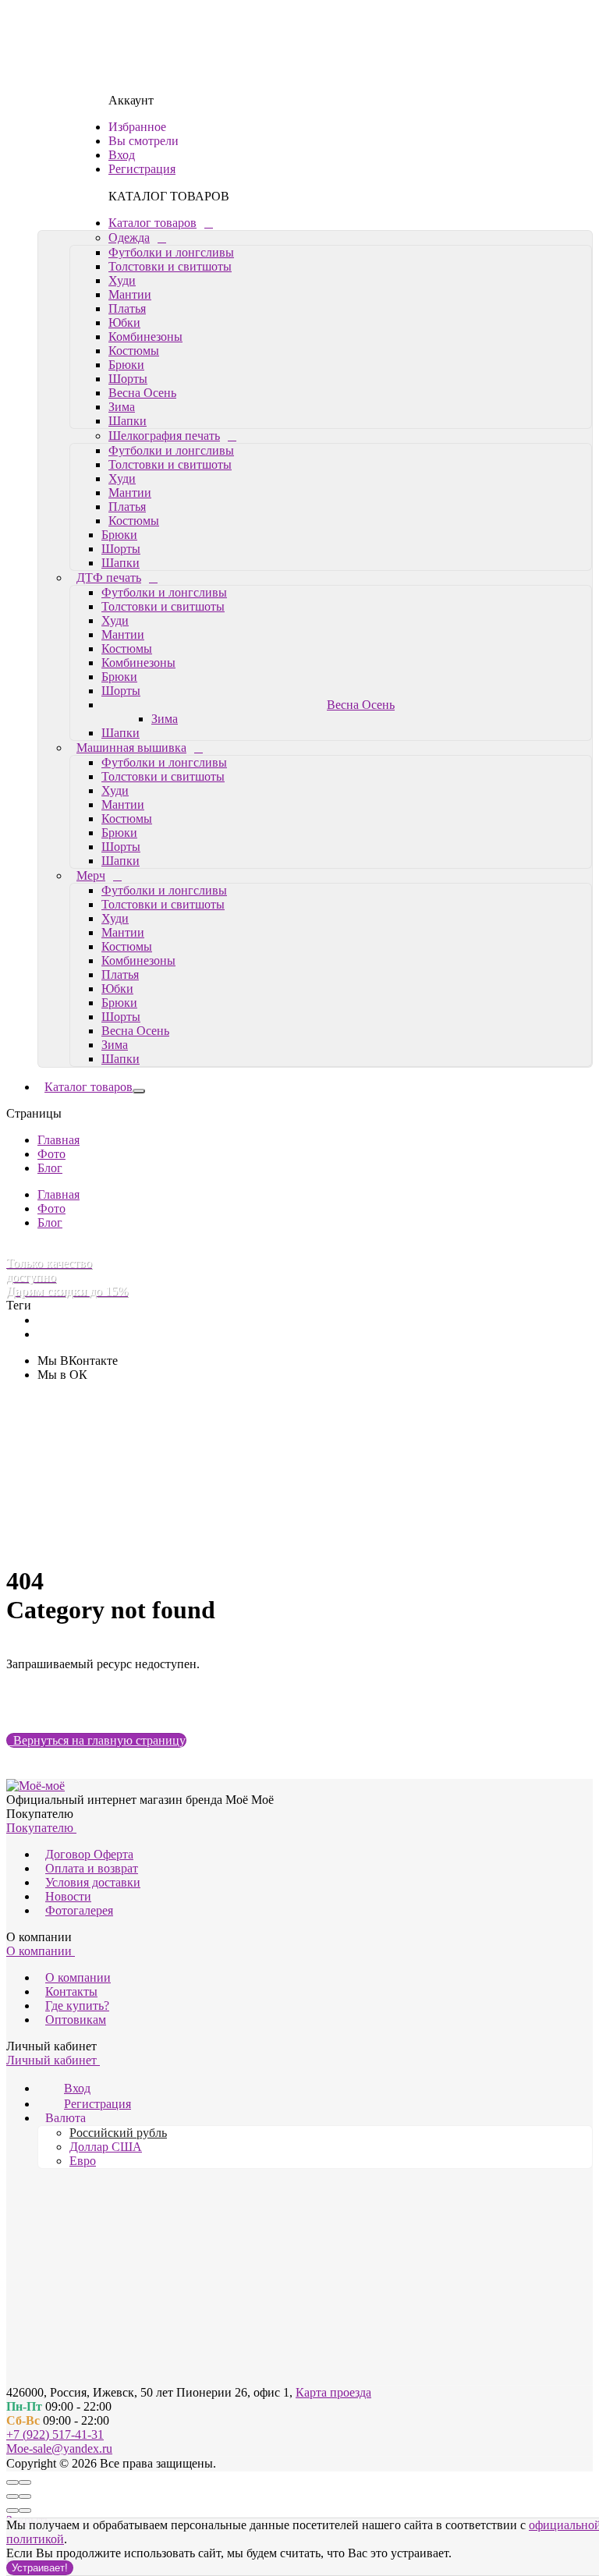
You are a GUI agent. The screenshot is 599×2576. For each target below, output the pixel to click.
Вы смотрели (123, 1532)
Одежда (97, 70)
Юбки (124, 155)
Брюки (126, 197)
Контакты (71, 1991)
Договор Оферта (89, 1854)
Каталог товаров (83, 56)
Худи (122, 113)
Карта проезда (333, 2392)
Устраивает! (40, 2568)
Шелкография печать (132, 268)
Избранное (117, 1501)
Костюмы (134, 183)
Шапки (121, 253)
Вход (101, 1549)
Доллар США (106, 2147)
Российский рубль (118, 2133)
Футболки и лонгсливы (171, 85)
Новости (68, 1896)
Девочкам (60, 907)
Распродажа (65, 1219)
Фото (50, 1403)
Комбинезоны (145, 169)
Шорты (128, 211)
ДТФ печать (109, 410)
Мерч (91, 708)
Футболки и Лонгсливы (133, 921)
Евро (83, 2161)
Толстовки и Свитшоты (133, 935)
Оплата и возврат (92, 1868)
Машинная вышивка (131, 580)
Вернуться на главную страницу (96, 1740)
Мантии (130, 127)
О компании (41, 1951)
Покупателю (41, 1828)
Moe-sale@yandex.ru (59, 2448)
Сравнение (117, 1517)
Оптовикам (76, 2020)
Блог (48, 1389)
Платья (127, 141)
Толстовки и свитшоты (170, 99)
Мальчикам (64, 1077)
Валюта (66, 2118)
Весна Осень (135, 225)
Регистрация (167, 1549)
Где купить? (77, 2006)
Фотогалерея (79, 1910)
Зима (115, 239)
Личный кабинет (53, 2060)
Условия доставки (93, 1882)
